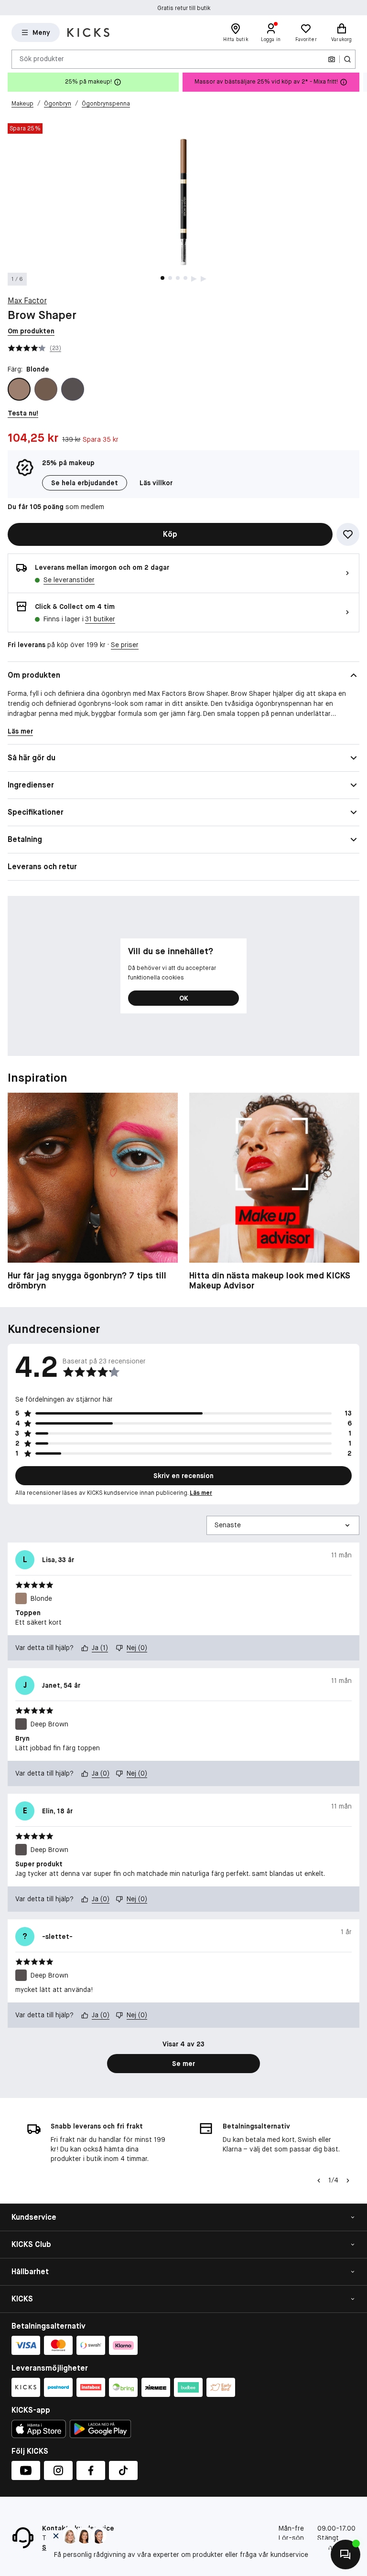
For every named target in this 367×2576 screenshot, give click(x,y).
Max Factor (27, 301)
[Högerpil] (359, 82)
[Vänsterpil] (318, 2181)
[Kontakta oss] (345, 2555)
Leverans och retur (42, 867)
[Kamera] (332, 59)
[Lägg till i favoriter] (348, 534)
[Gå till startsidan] (88, 32)
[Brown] (46, 389)
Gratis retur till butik (184, 8)
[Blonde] (19, 389)
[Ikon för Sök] (347, 59)
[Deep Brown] (73, 389)
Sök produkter (42, 59)
